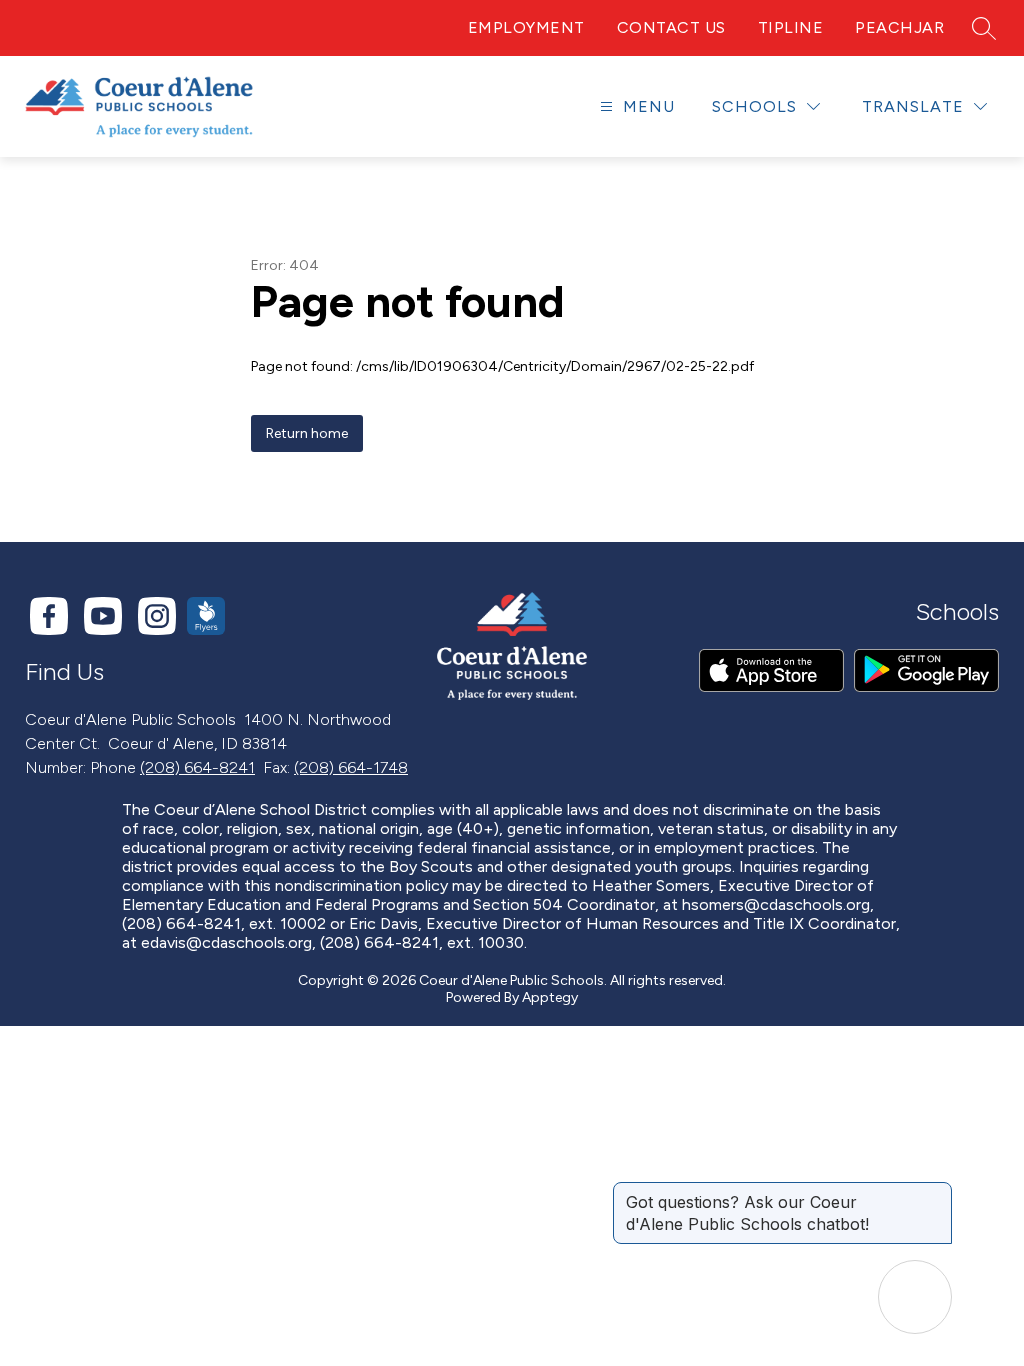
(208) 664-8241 (197, 767)
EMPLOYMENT (526, 27)
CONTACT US (671, 27)
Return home (307, 433)
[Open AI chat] (915, 1297)
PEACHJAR (899, 27)
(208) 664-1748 (351, 767)
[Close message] (936, 1192)
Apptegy (550, 997)
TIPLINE (791, 27)
